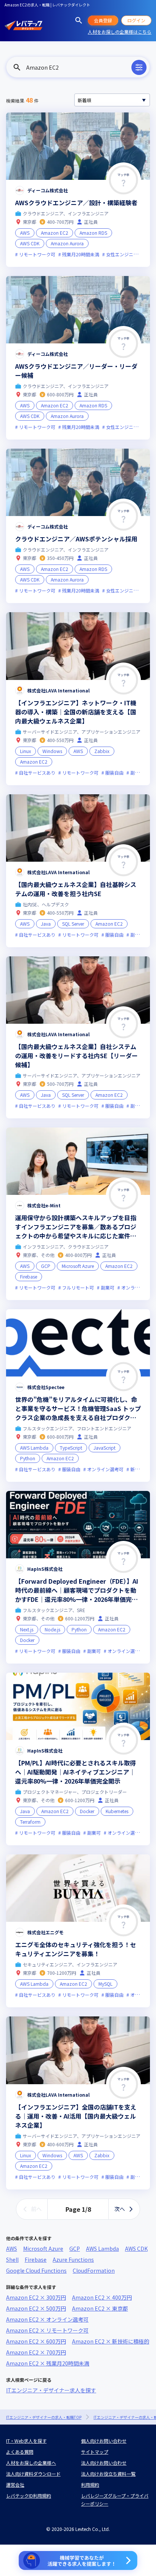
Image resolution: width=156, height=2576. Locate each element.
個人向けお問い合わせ (104, 2441)
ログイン (136, 20)
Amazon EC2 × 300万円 (36, 2297)
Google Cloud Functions (36, 2270)
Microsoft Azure (43, 2249)
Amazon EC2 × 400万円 (102, 2297)
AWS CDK (136, 2249)
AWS (12, 2249)
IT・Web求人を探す (26, 2441)
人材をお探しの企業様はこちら (120, 32)
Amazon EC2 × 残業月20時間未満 (48, 2363)
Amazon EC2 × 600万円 (36, 2341)
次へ (120, 2209)
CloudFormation (94, 2270)
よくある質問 (20, 2452)
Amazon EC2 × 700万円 (36, 2352)
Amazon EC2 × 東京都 (100, 2308)
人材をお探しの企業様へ (31, 2463)
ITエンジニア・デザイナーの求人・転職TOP (44, 2417)
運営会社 (15, 2485)
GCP (75, 2249)
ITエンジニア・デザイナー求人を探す (51, 2390)
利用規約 (90, 2485)
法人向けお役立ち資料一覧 (108, 2474)
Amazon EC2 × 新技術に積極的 (111, 2341)
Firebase (36, 2259)
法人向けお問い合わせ (104, 2463)
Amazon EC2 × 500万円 (36, 2308)
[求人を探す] (79, 20)
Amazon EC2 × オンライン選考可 (47, 2319)
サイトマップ (95, 2452)
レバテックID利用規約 (29, 2496)
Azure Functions (73, 2259)
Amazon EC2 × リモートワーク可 (47, 2330)
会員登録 (103, 20)
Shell (12, 2259)
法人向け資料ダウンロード (33, 2474)
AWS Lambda (102, 2249)
